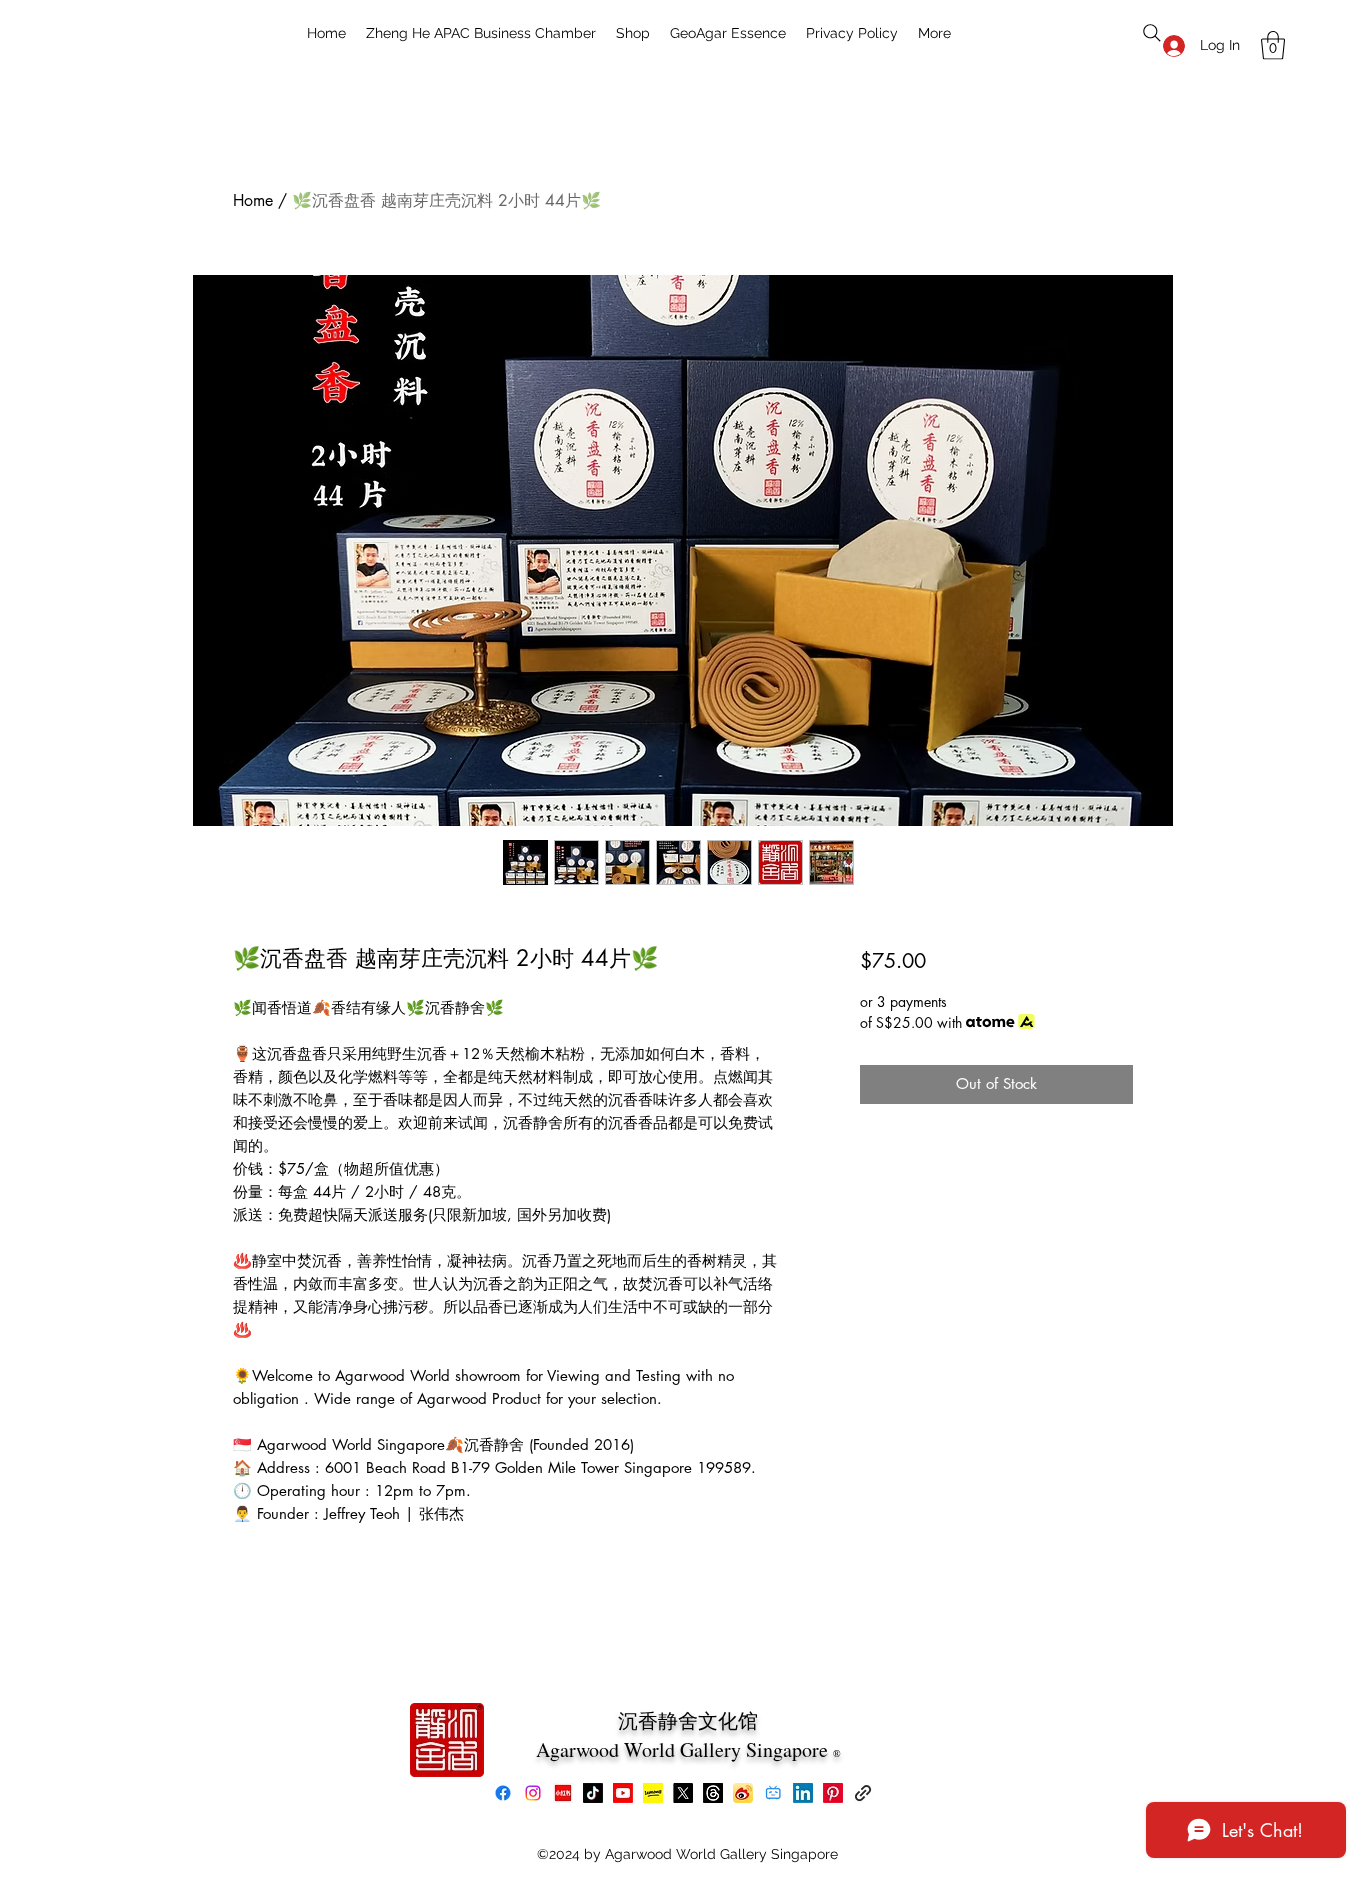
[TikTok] (593, 1793)
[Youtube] (623, 1793)
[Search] (1152, 33)
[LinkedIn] (803, 1793)
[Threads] (713, 1793)
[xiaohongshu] (563, 1793)
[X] (683, 1793)
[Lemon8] (653, 1793)
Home (253, 200)
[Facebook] (503, 1793)
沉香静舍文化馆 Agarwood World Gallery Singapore (684, 1735)
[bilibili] (773, 1793)
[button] (1273, 45)
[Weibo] (743, 1793)
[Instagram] (533, 1793)
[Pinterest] (833, 1793)
